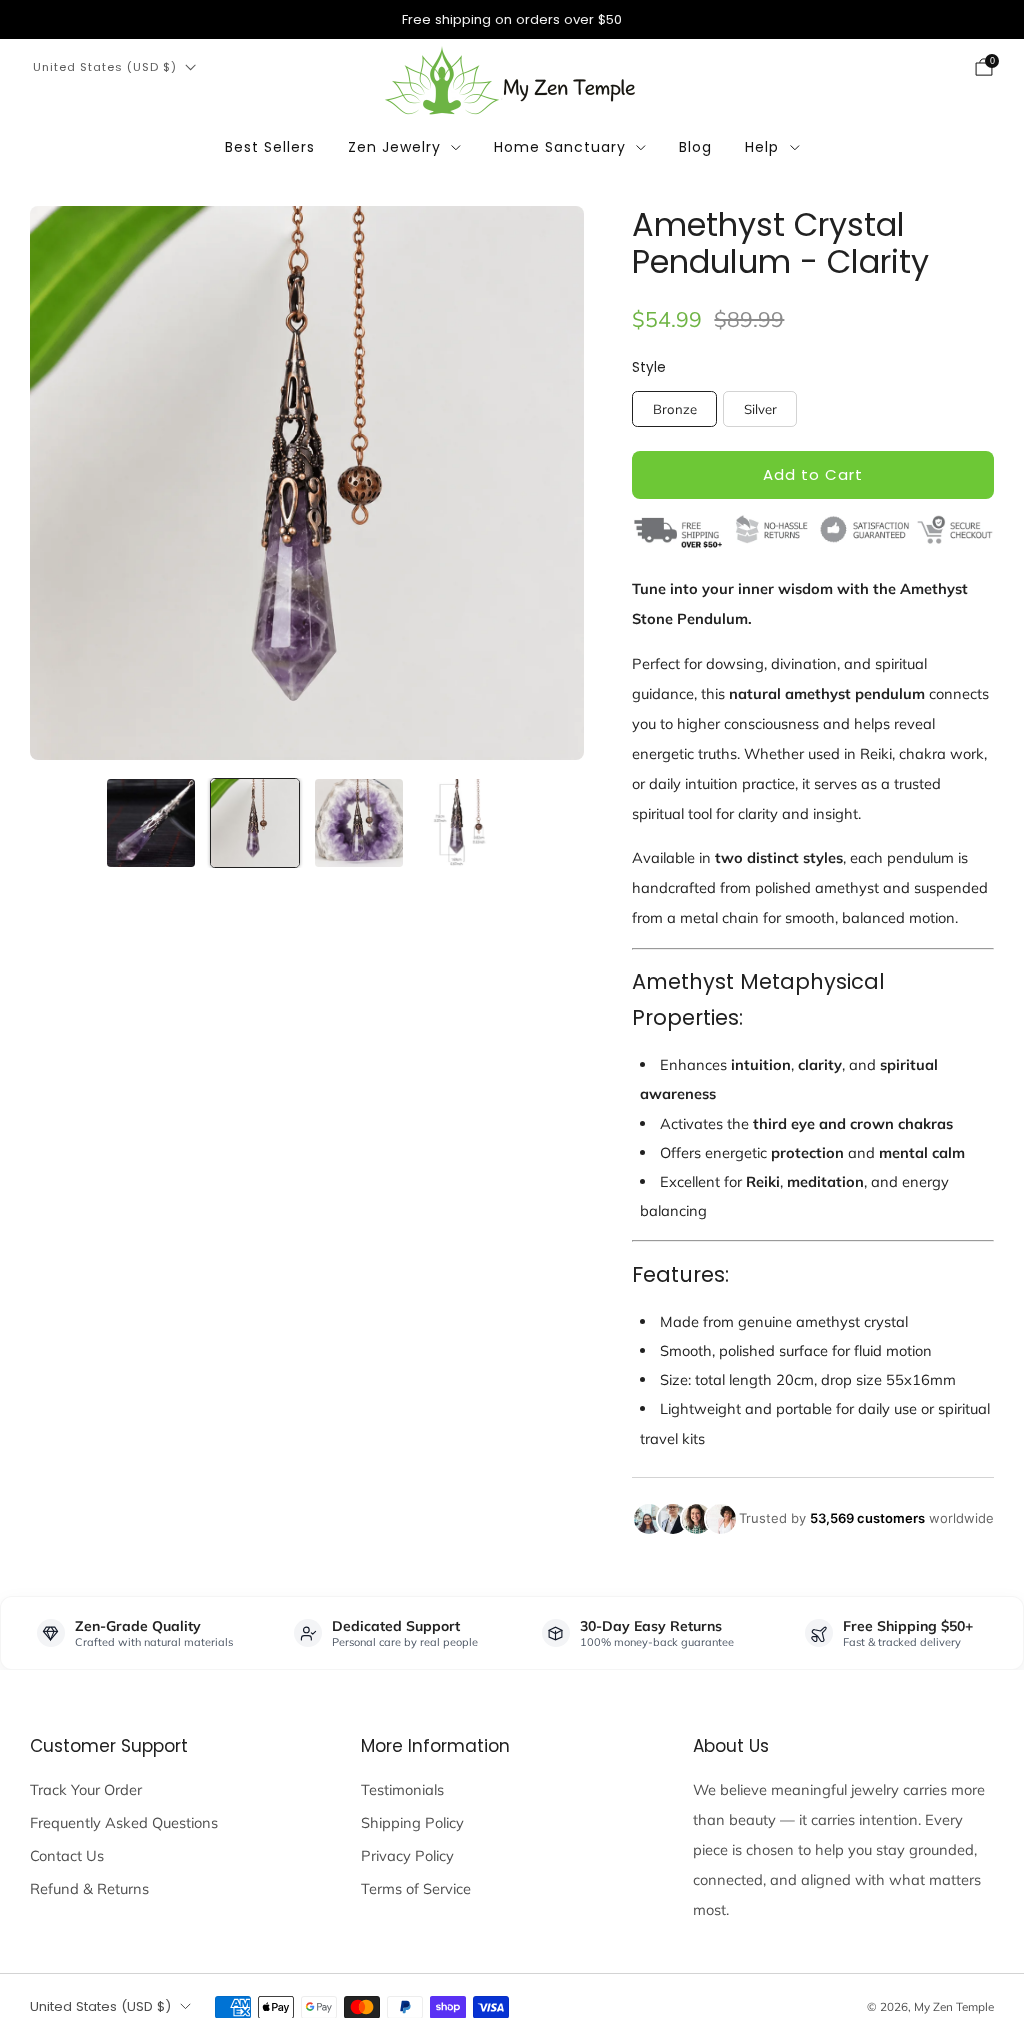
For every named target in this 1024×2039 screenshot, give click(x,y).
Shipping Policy (412, 1822)
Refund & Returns (89, 1888)
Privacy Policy (407, 1855)
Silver (760, 409)
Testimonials (402, 1789)
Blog (695, 147)
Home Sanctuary (560, 147)
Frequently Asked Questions (124, 1822)
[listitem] (512, 19)
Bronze (675, 409)
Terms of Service (416, 1888)
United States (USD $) (105, 67)
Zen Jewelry (394, 147)
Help (762, 147)
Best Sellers (270, 147)
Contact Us (67, 1855)
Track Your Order (86, 1789)
